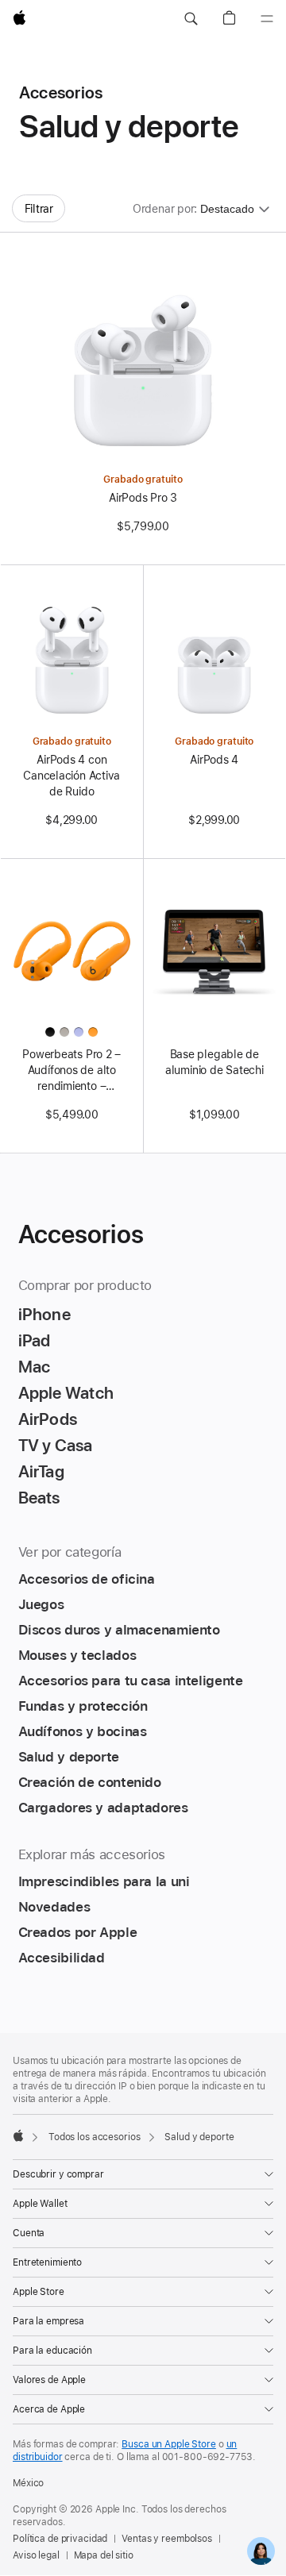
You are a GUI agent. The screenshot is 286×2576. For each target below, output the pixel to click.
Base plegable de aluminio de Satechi (214, 1062)
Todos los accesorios (95, 2137)
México (28, 2483)
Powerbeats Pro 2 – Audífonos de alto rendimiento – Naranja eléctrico (71, 1071)
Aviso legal (36, 2555)
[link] (261, 2551)
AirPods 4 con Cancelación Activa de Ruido (71, 776)
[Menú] (267, 19)
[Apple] (18, 2135)
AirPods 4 (214, 760)
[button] (191, 19)
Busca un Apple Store (169, 2444)
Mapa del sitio (104, 2555)
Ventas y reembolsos (167, 2539)
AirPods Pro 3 (143, 498)
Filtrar (39, 209)
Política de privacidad (60, 2539)
